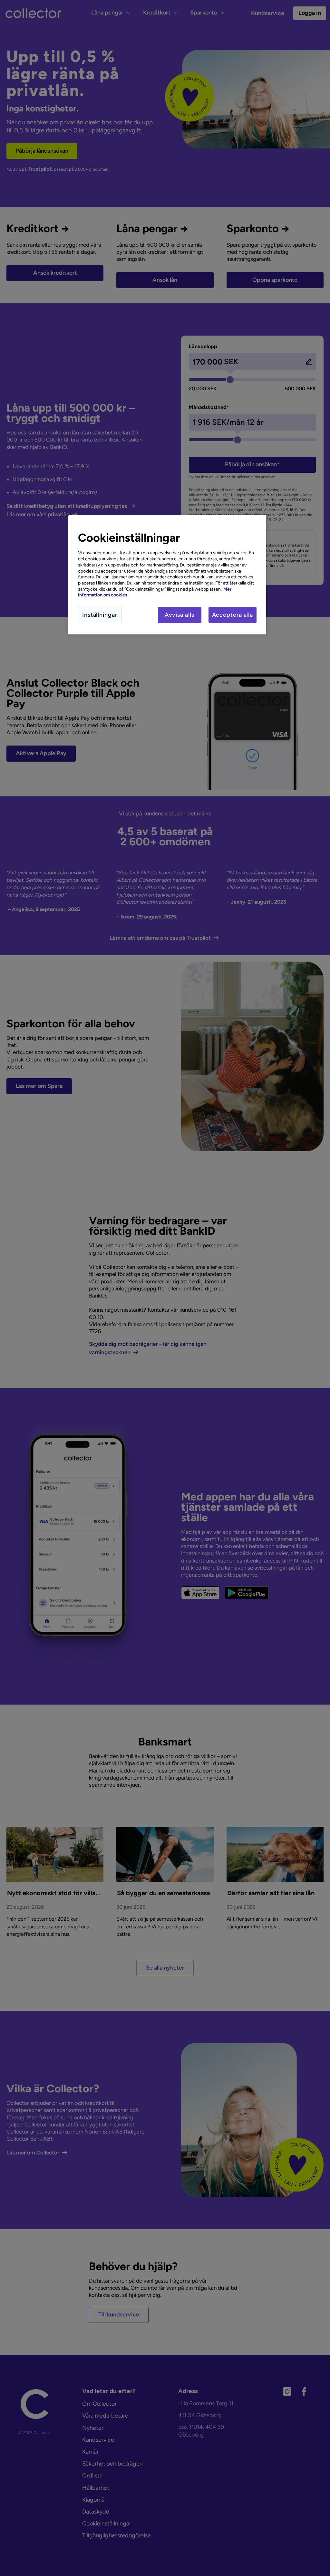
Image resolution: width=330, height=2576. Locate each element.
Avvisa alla (180, 615)
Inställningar (100, 615)
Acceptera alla (233, 615)
